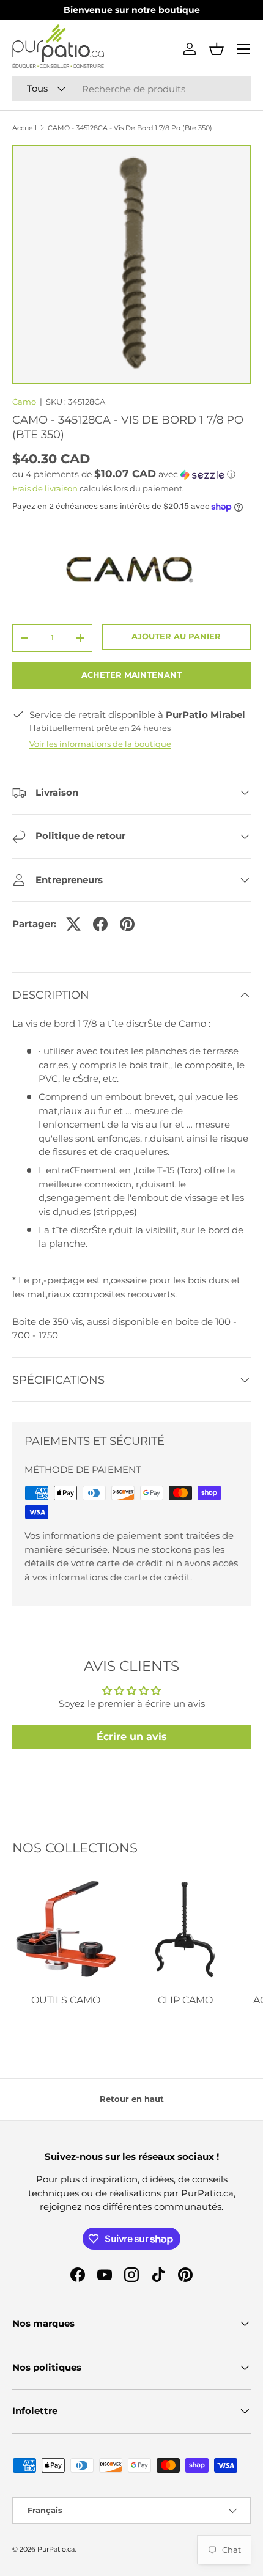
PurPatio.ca (56, 2549)
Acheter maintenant (131, 675)
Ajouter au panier (176, 636)
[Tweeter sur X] (73, 924)
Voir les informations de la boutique (100, 744)
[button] (217, 49)
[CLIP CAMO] (185, 1930)
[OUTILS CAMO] (66, 1930)
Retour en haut (132, 2099)
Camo (24, 402)
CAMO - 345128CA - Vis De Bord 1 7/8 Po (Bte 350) (130, 128)
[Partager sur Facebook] (100, 924)
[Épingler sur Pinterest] (127, 924)
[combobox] (131, 89)
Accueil (24, 128)
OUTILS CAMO (66, 2000)
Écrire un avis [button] (132, 1737)
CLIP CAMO (185, 2000)
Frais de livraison (45, 488)
